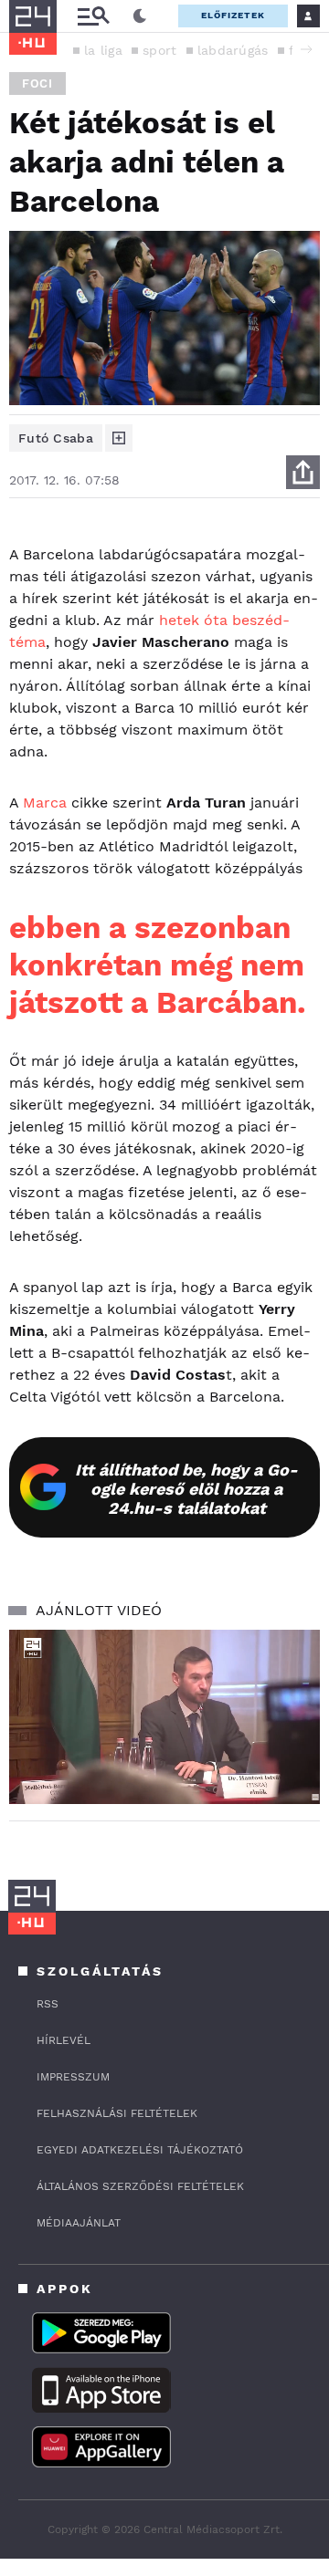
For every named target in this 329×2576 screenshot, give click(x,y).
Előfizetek (233, 15)
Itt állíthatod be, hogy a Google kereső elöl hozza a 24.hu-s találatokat (186, 1489)
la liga (103, 50)
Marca (45, 803)
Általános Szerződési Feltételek (140, 2186)
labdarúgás (233, 50)
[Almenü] (93, 16)
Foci (37, 83)
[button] (306, 49)
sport (160, 50)
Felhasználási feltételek (117, 2113)
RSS (48, 2004)
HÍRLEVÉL (64, 2040)
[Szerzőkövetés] (119, 438)
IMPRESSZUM (73, 2077)
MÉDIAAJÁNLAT (79, 2223)
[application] (164, 1717)
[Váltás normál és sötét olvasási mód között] (140, 16)
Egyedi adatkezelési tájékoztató (140, 2150)
